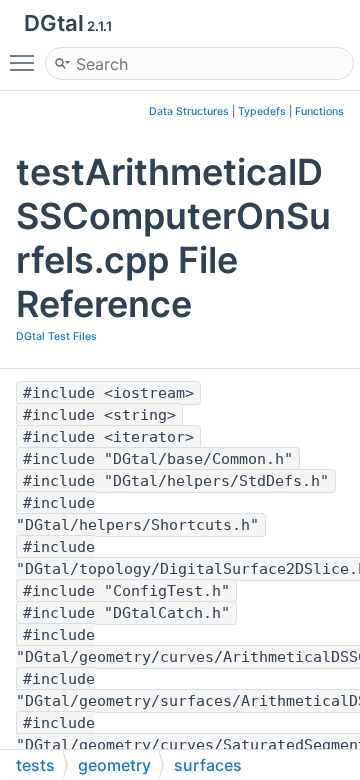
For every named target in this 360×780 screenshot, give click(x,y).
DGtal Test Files (56, 336)
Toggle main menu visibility (26, 62)
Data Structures (189, 111)
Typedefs (262, 111)
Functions (319, 111)
